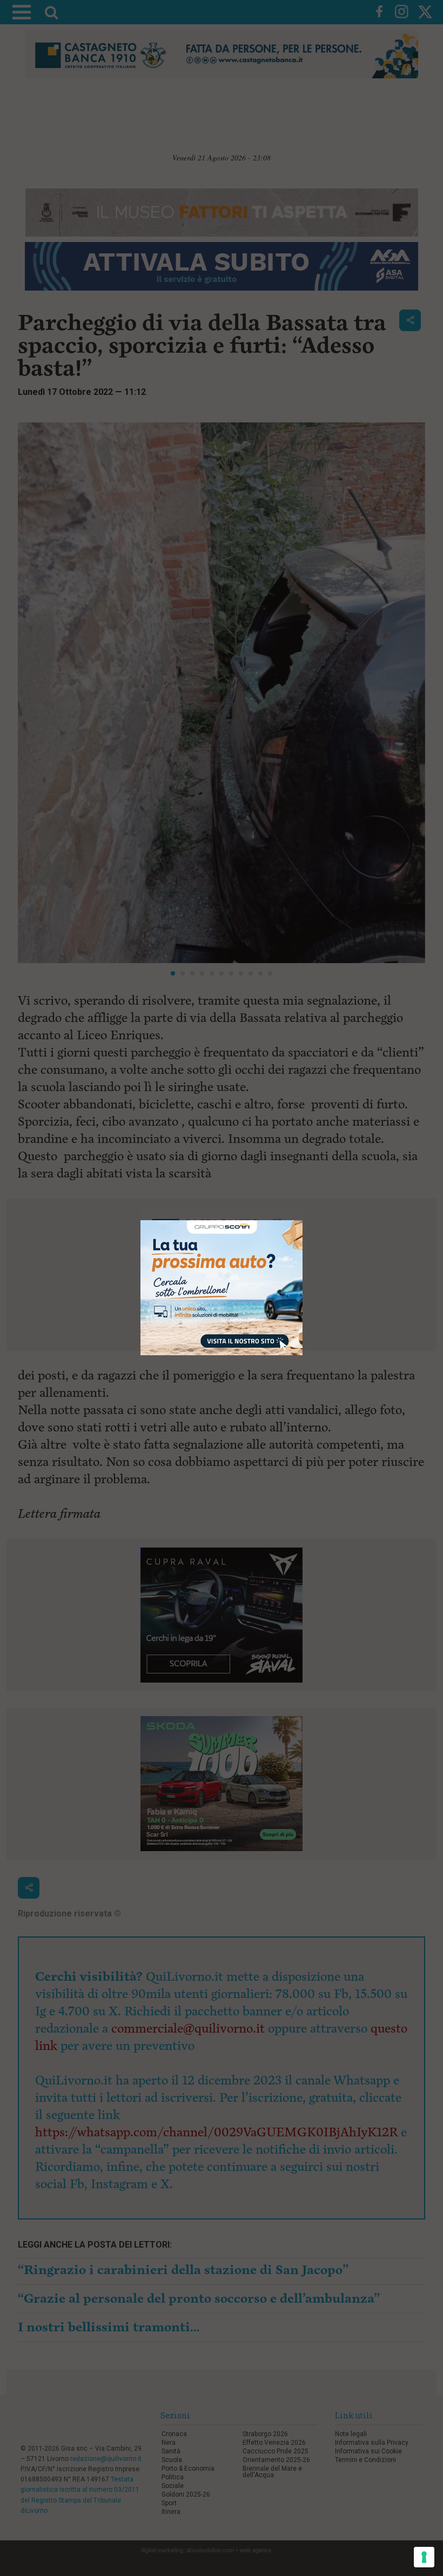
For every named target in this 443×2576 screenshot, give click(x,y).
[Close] (303, 1220)
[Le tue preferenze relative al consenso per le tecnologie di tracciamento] (424, 2557)
